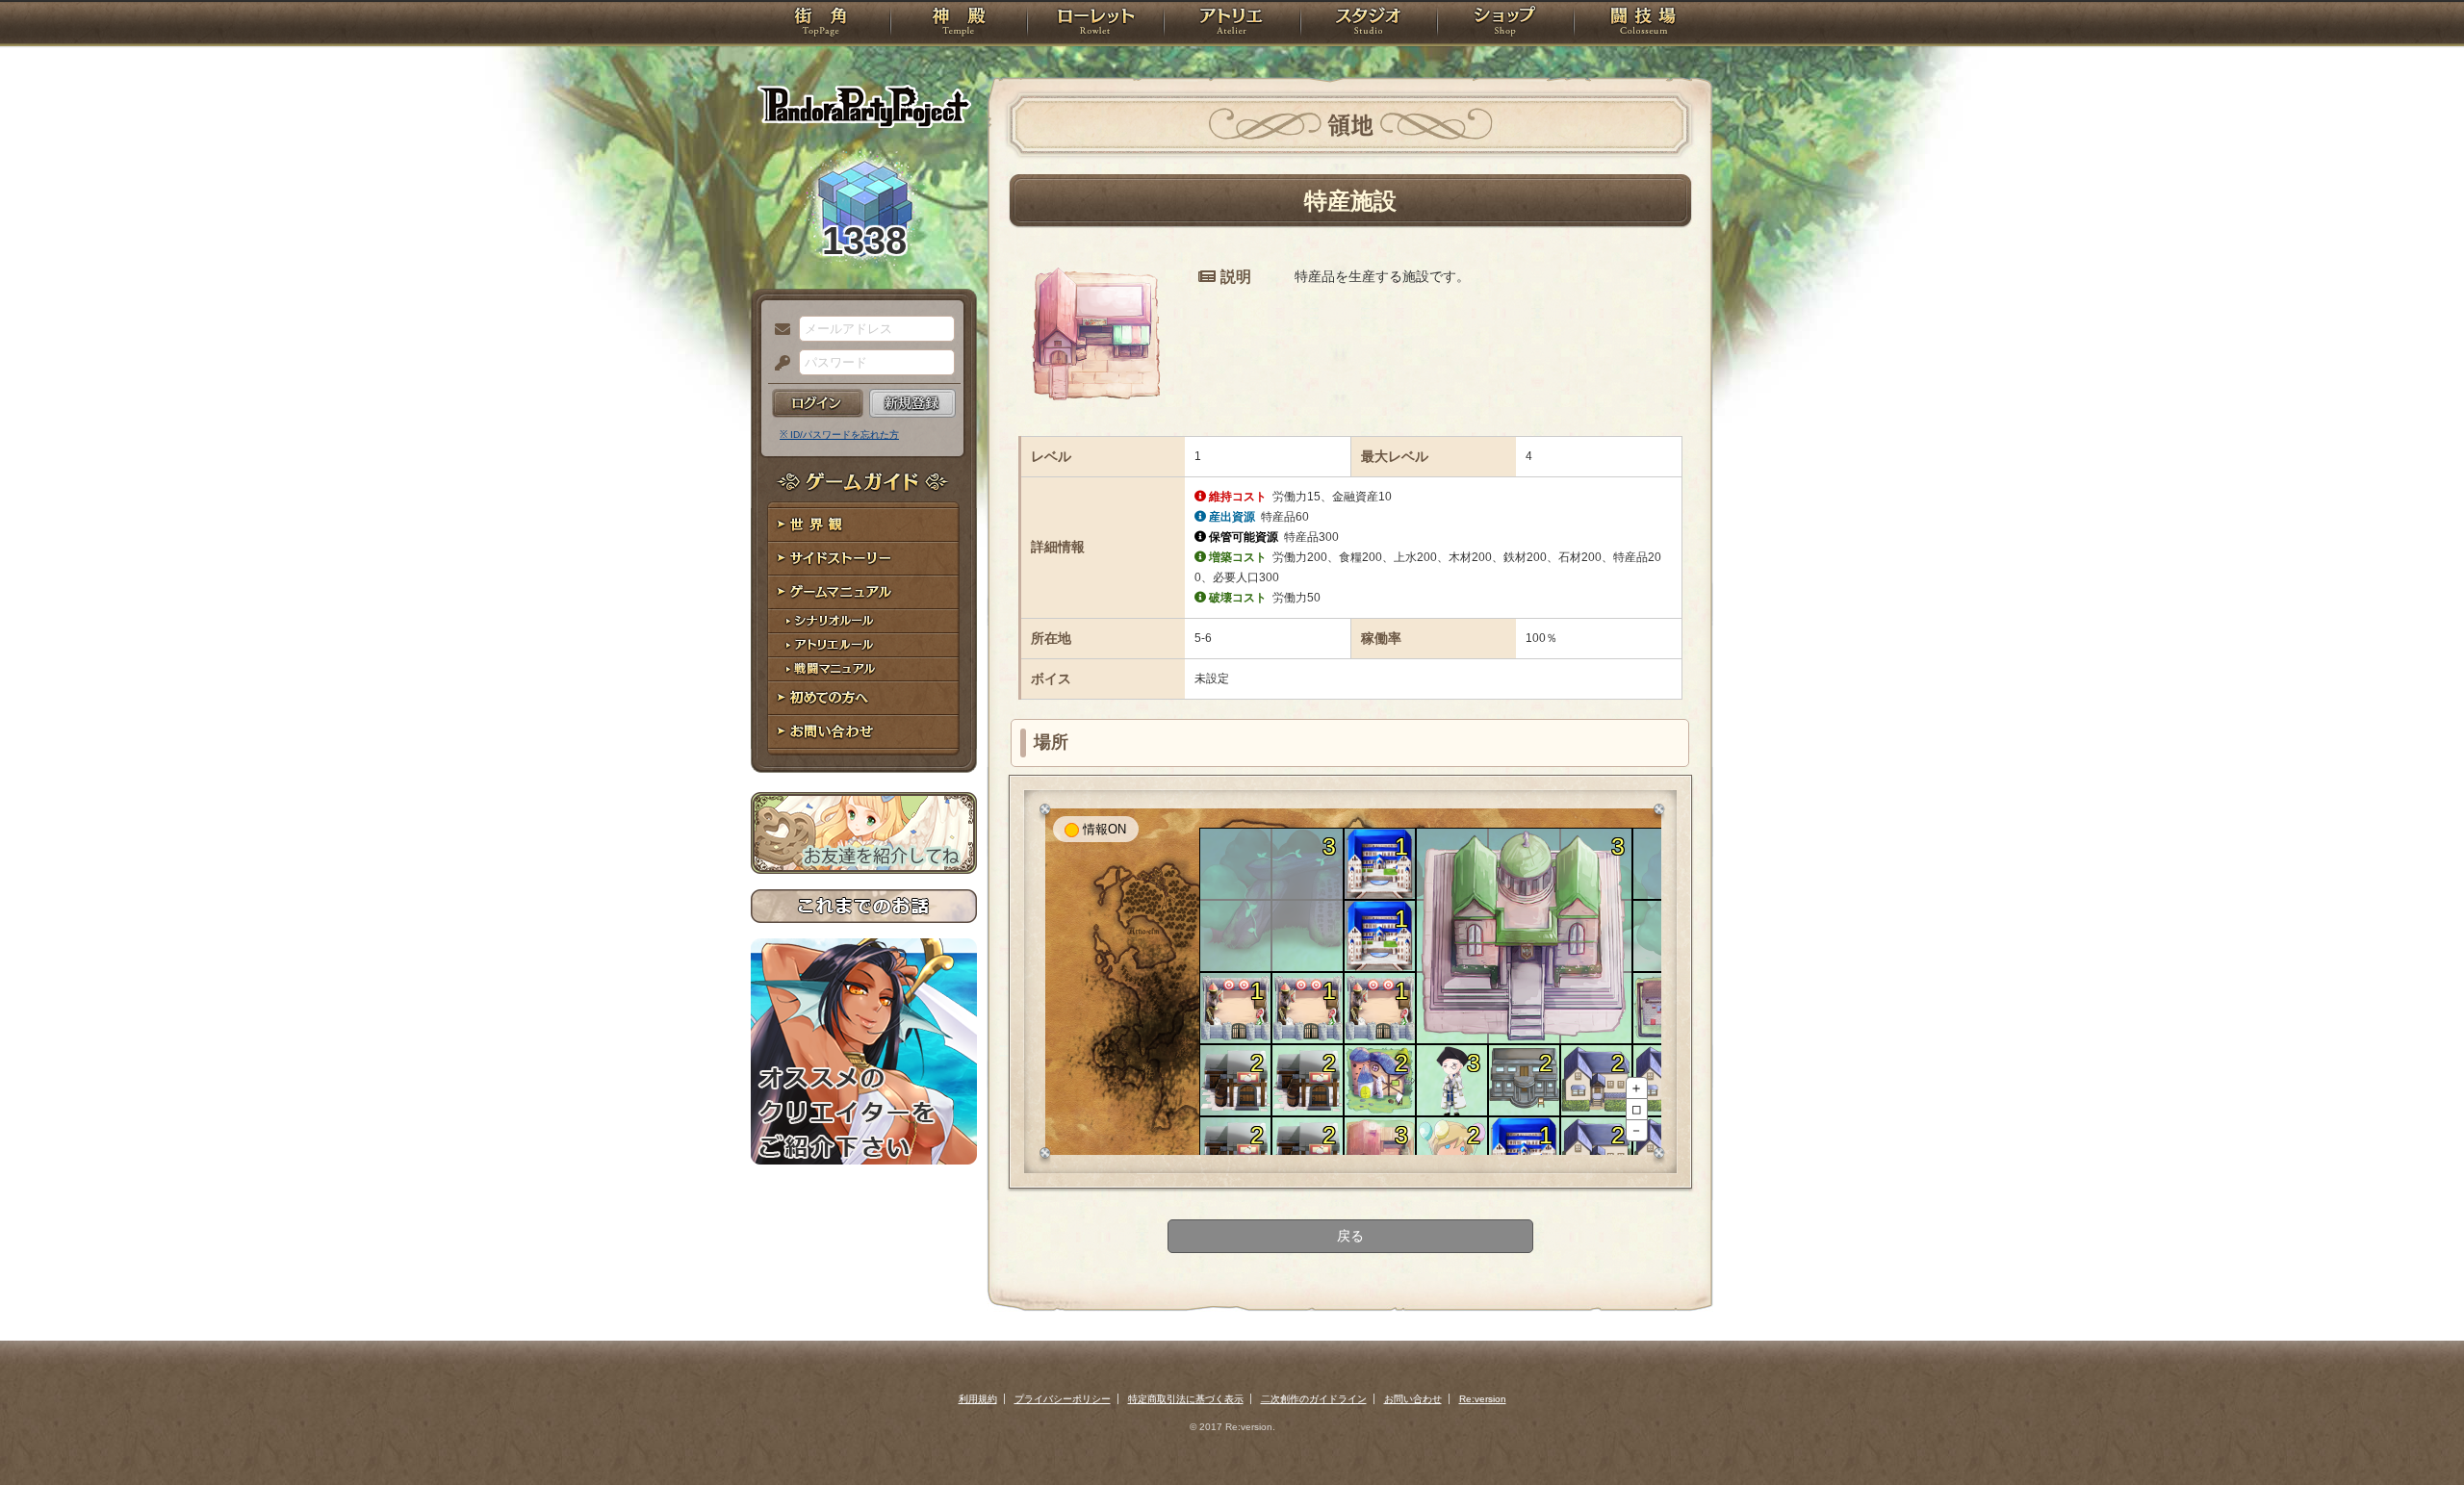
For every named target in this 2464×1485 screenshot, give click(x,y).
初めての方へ (864, 698)
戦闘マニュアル (864, 669)
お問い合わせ (864, 732)
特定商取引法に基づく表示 (1186, 1399)
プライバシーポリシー (1063, 1399)
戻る (1350, 1236)
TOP (821, 24)
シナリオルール (864, 621)
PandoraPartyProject (864, 106)
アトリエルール (864, 645)
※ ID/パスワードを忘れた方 (839, 435)
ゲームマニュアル (864, 592)
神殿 (959, 24)
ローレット (1095, 24)
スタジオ (1369, 24)
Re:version (1483, 1399)
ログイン (818, 403)
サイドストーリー (864, 559)
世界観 (864, 525)
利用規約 (978, 1399)
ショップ (1505, 24)
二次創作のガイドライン (1314, 1399)
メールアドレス (778, 330)
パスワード (778, 364)
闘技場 (1643, 24)
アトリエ (1232, 24)
